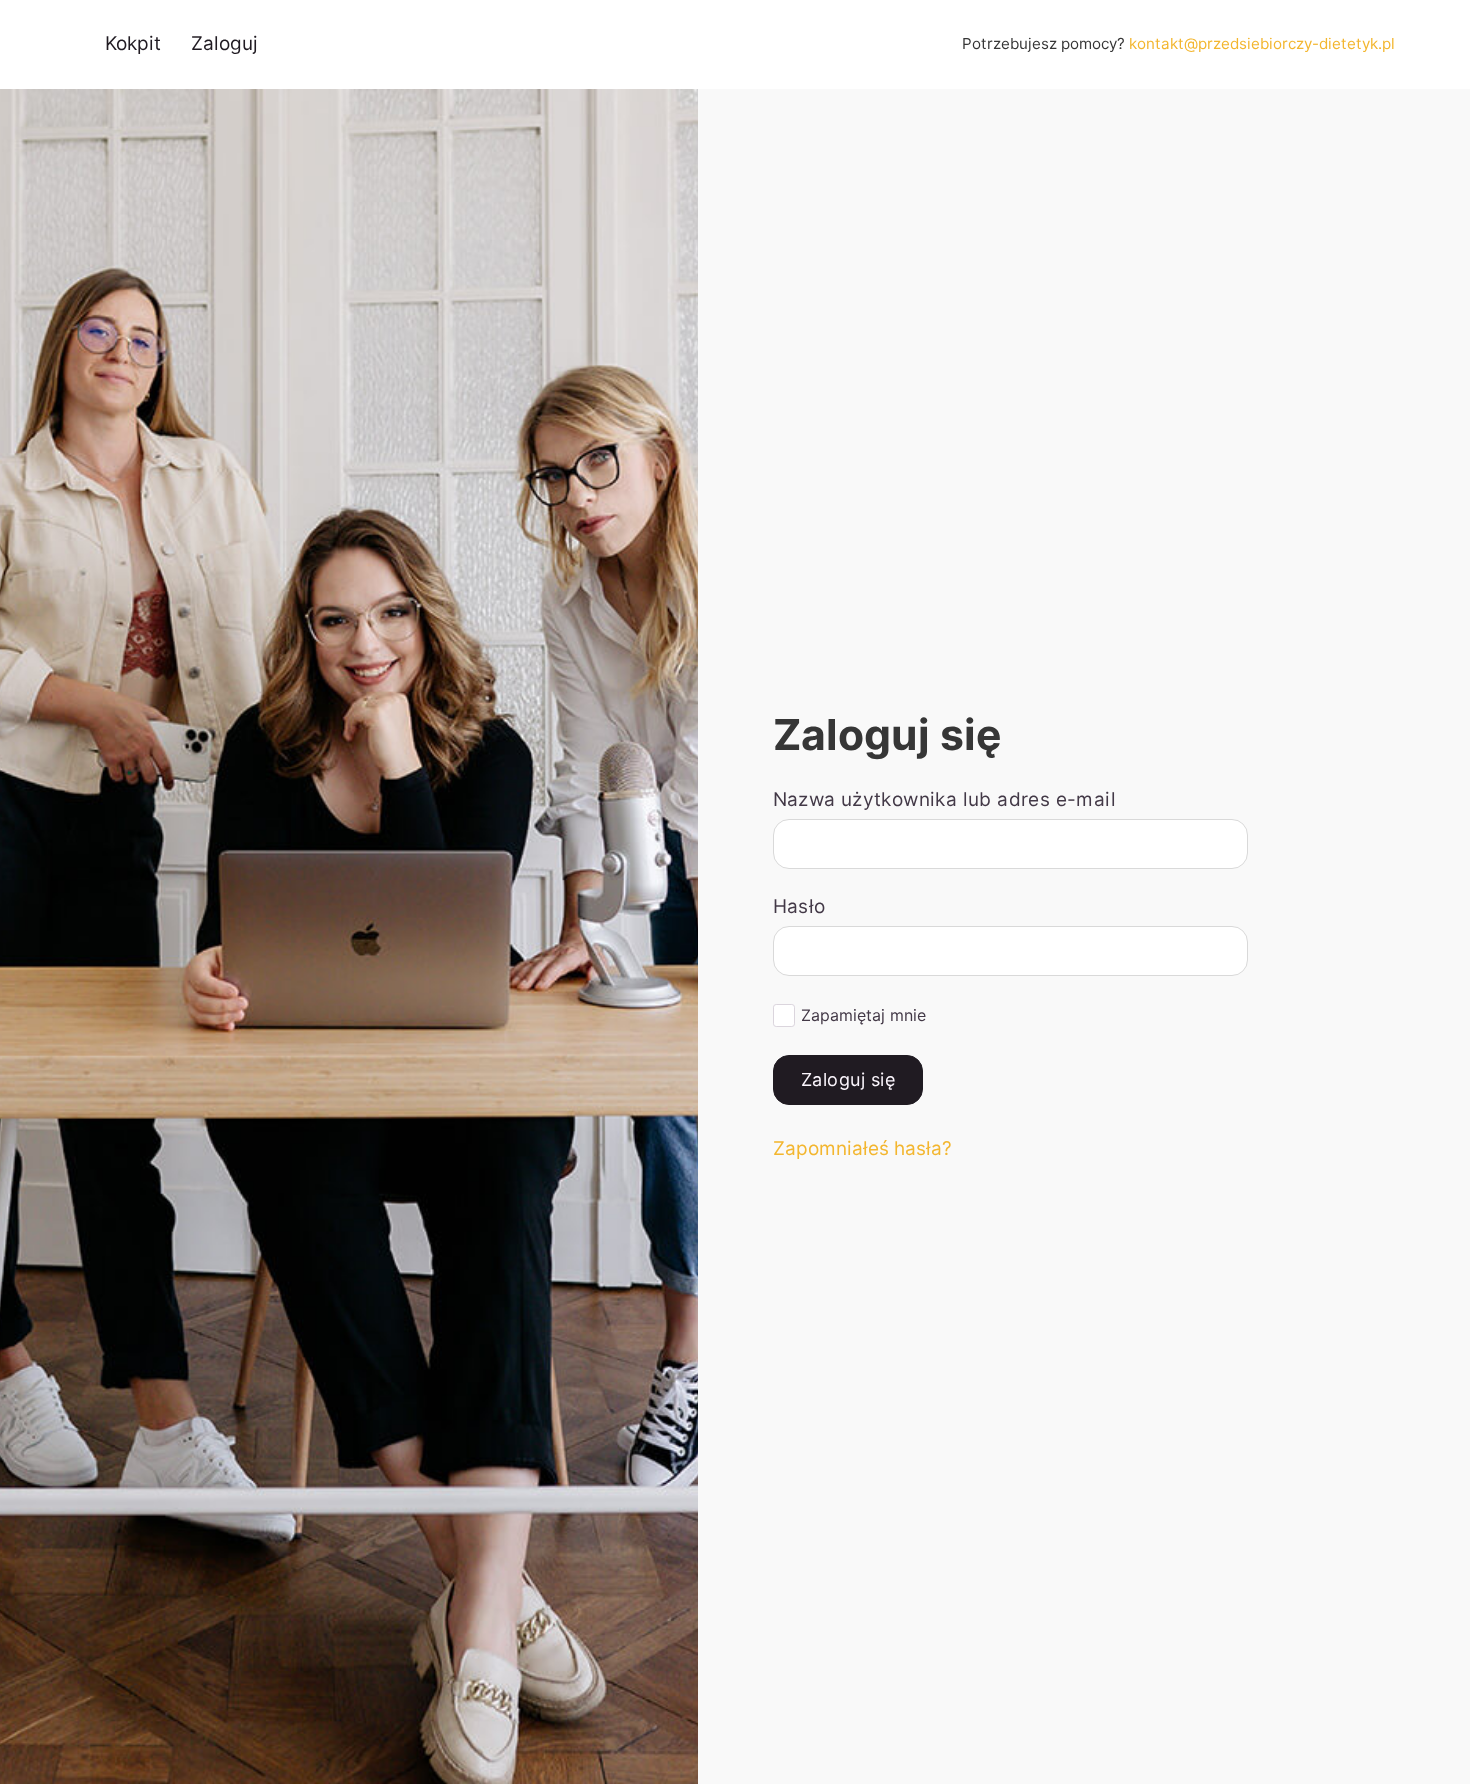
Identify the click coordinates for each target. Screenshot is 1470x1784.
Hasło (799, 906)
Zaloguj (224, 43)
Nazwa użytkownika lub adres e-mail (945, 799)
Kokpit (133, 43)
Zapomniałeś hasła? (862, 1148)
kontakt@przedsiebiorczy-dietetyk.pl (1262, 43)
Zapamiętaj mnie (863, 1015)
